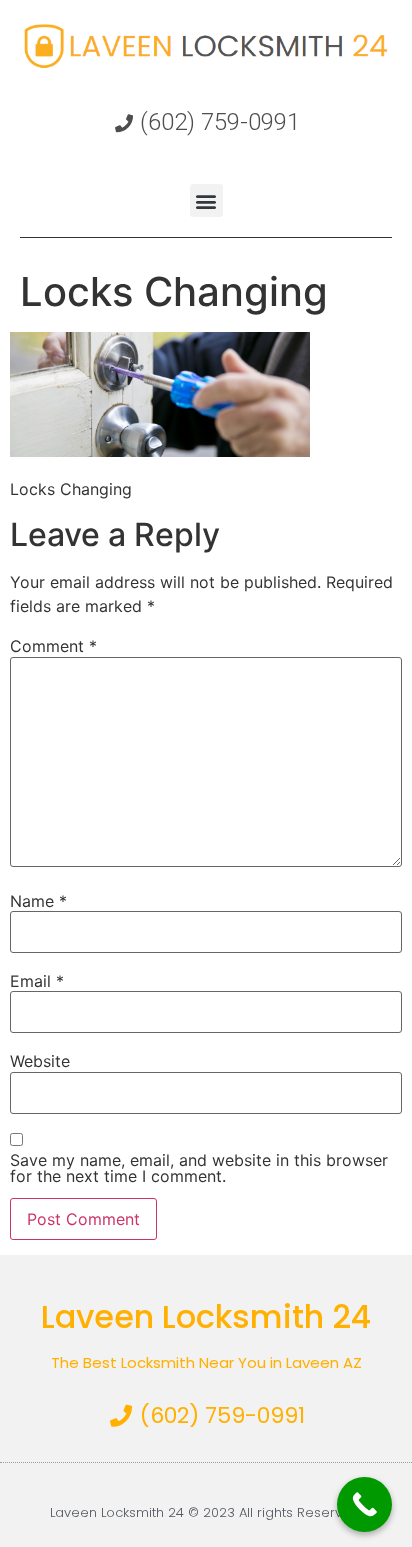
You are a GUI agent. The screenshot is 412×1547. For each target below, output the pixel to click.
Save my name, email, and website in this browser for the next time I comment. (199, 1168)
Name (38, 901)
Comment (53, 646)
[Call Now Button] (364, 1504)
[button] (206, 200)
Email (37, 981)
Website (40, 1061)
